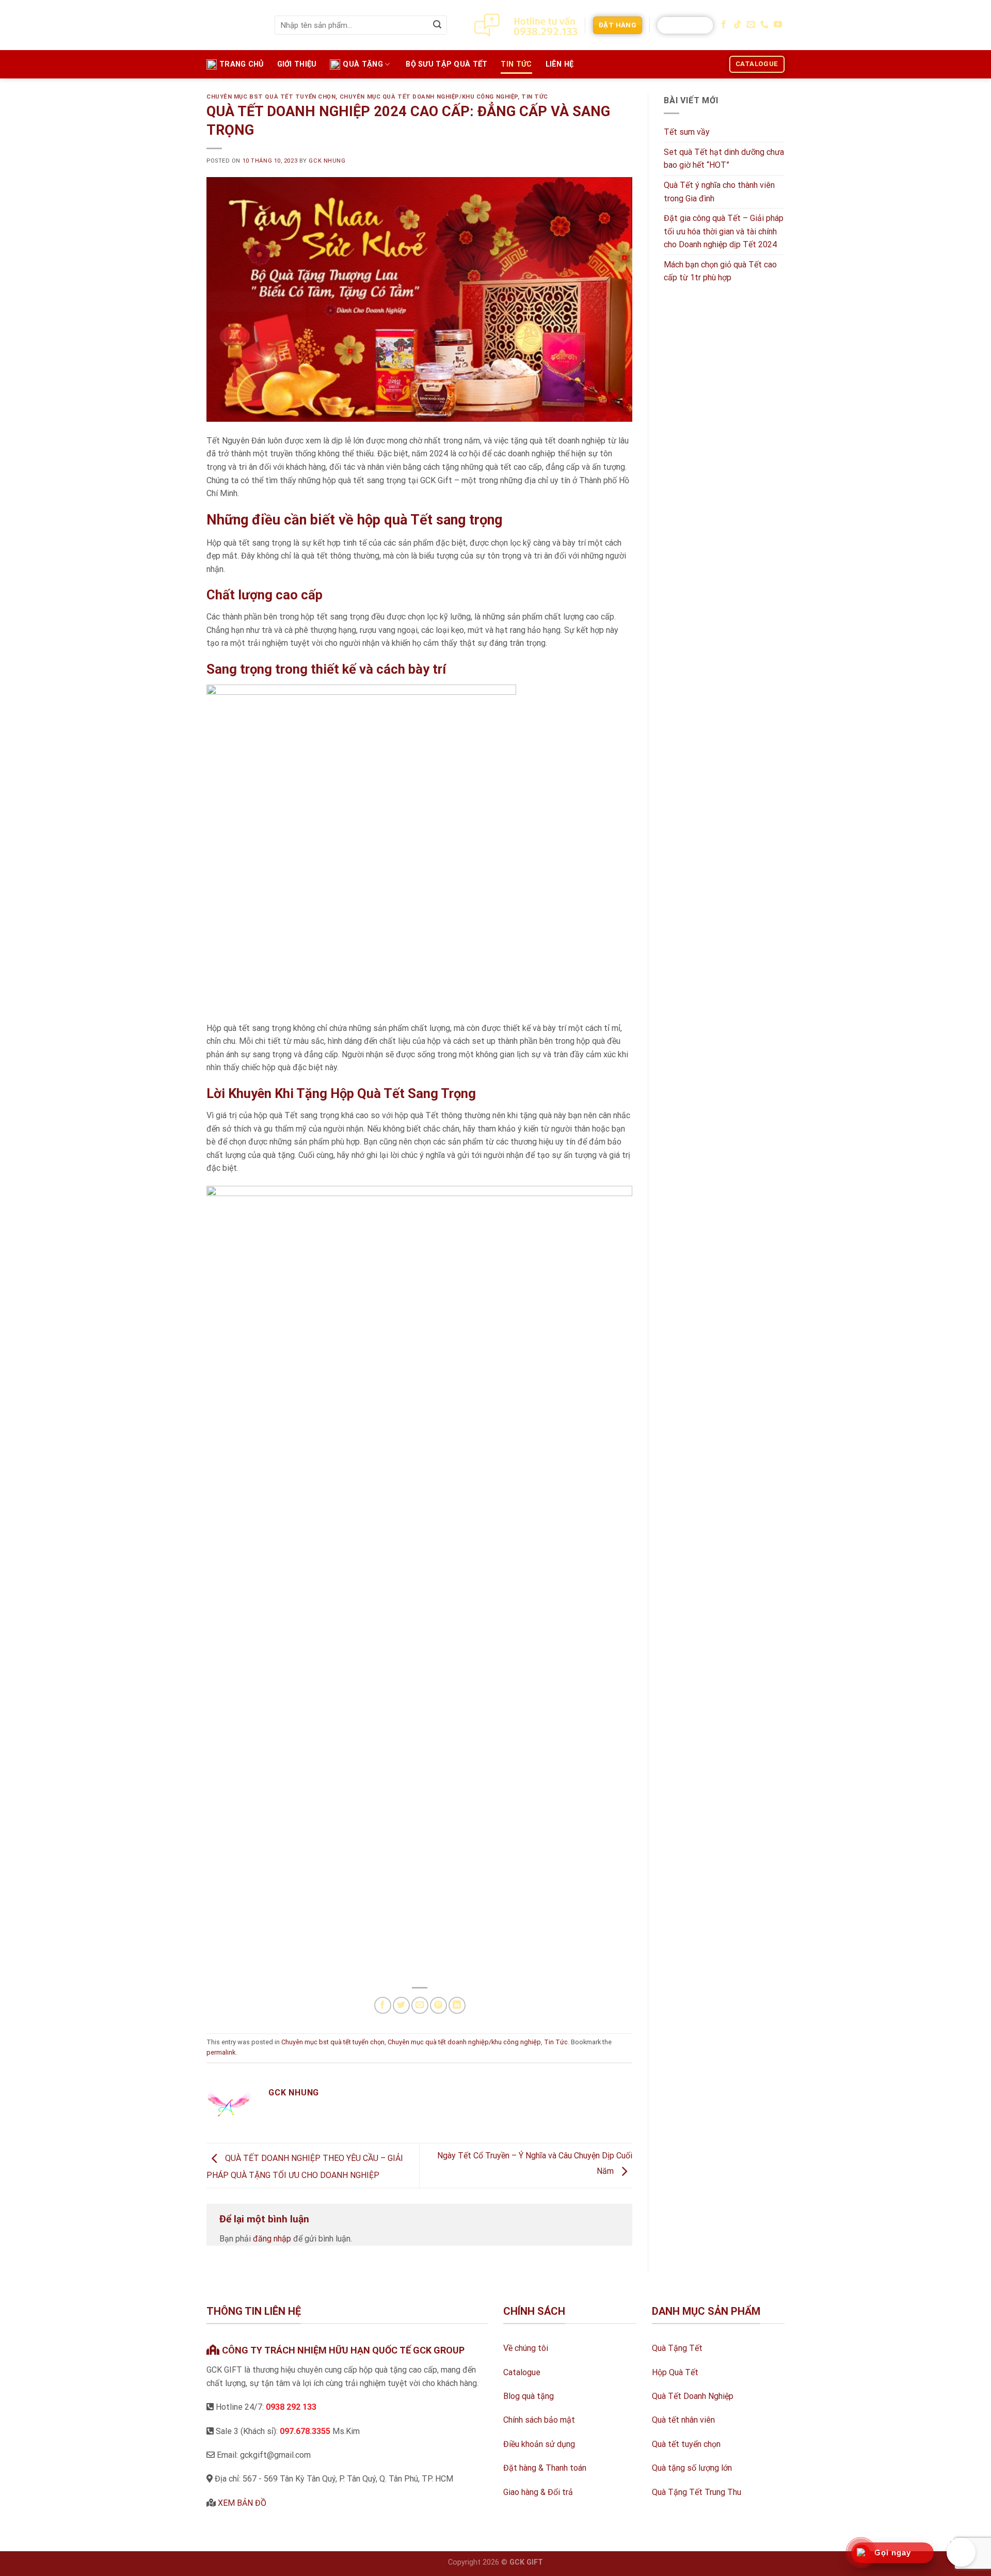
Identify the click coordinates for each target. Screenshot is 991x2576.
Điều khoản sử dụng (539, 2444)
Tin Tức (516, 64)
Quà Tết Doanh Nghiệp (693, 2396)
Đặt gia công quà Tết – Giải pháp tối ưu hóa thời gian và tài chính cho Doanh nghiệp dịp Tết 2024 (724, 231)
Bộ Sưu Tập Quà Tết (446, 64)
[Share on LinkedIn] (457, 2005)
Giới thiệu (297, 64)
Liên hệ (560, 64)
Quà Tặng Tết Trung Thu (697, 2492)
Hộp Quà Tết (675, 2372)
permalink (221, 2052)
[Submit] (437, 25)
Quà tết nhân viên (683, 2420)
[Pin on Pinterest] (438, 2005)
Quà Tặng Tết (677, 2348)
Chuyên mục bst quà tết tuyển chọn (271, 97)
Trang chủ (242, 64)
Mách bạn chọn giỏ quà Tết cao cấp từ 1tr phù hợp (720, 271)
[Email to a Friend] (420, 2005)
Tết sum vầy (687, 132)
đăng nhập (272, 2239)
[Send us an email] (751, 25)
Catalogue (522, 2372)
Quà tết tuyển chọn (686, 2444)
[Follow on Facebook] (724, 25)
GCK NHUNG (327, 161)
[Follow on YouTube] (778, 25)
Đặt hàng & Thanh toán (545, 2468)
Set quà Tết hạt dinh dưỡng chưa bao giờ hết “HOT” (724, 159)
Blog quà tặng (529, 2396)
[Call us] (764, 25)
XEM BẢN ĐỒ (242, 2503)
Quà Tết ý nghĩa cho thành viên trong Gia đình (719, 192)
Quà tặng (363, 64)
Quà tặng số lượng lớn (692, 2468)
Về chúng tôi (526, 2348)
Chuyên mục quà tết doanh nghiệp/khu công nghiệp (429, 97)
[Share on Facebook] (383, 2005)
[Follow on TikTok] (738, 25)
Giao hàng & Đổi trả (538, 2492)
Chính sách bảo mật (539, 2420)
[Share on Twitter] (401, 2005)
